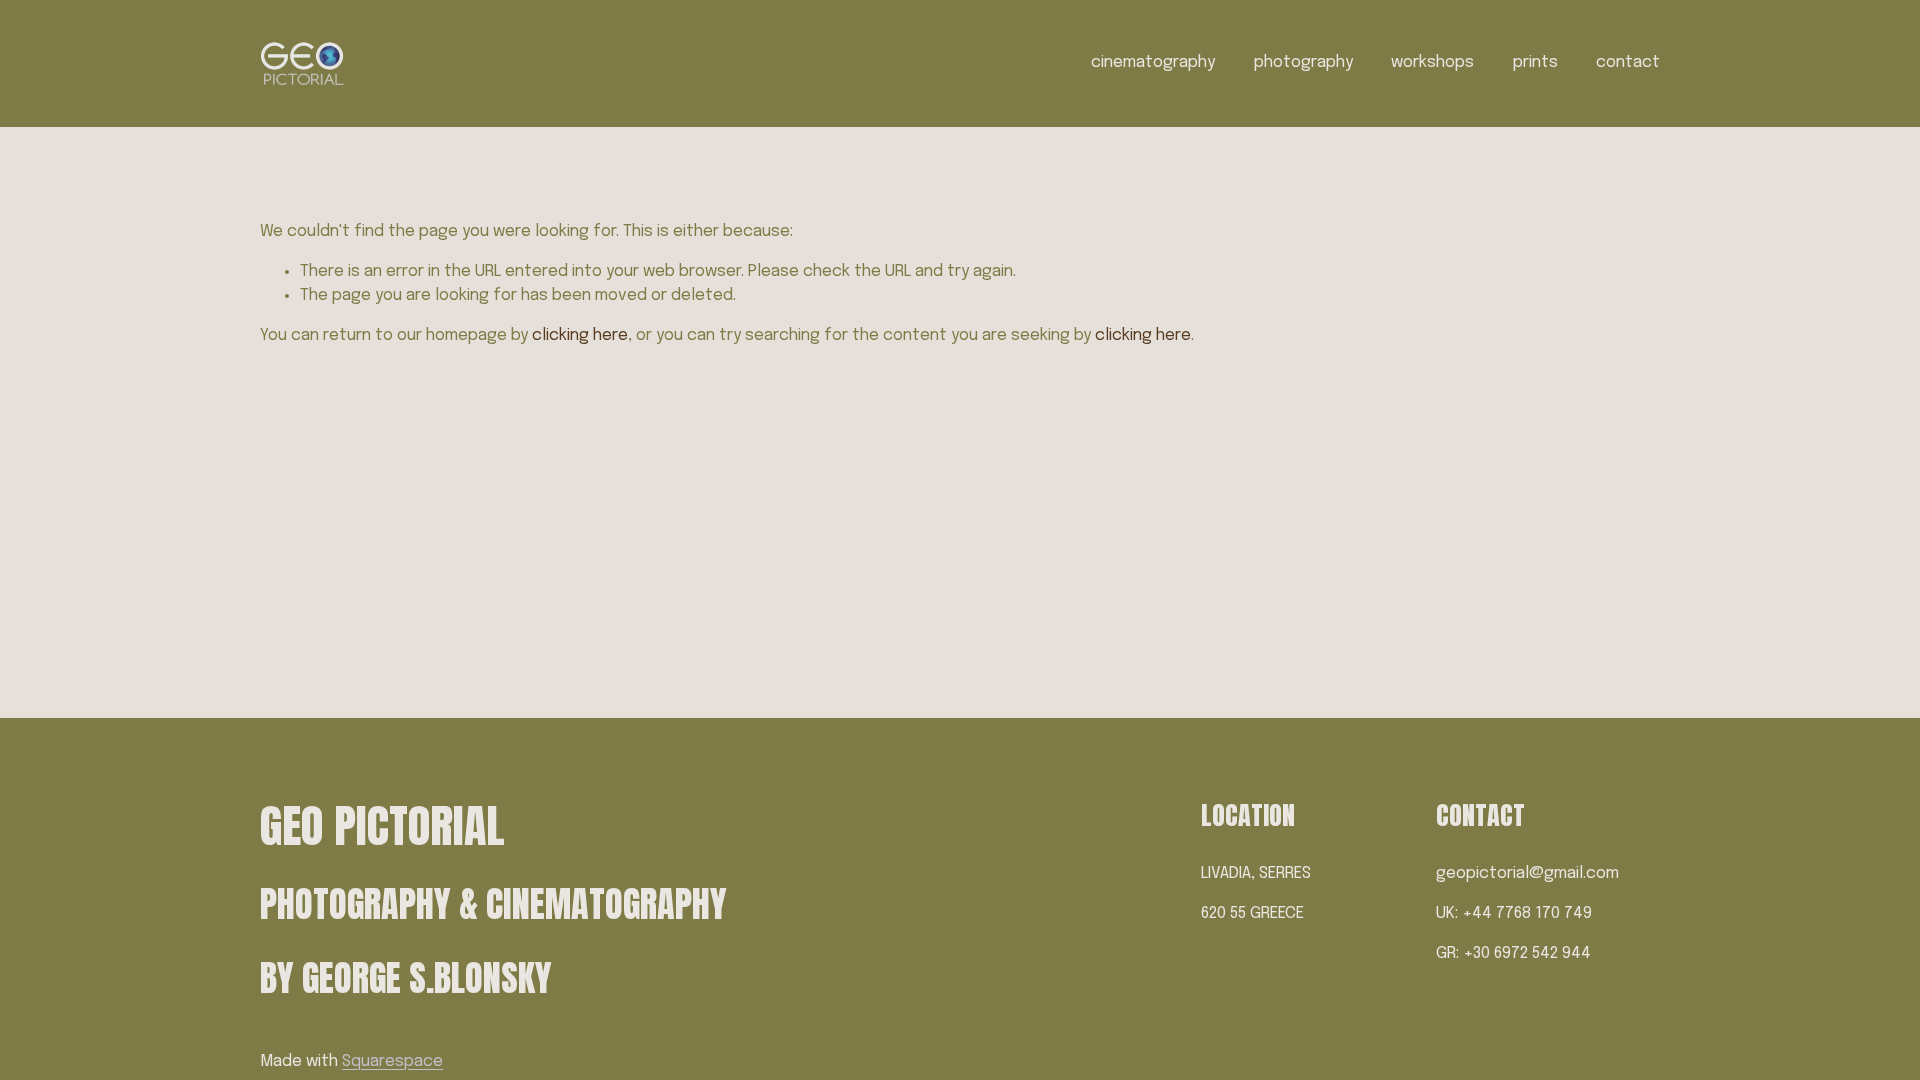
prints (1535, 62)
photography (1303, 62)
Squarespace (392, 1061)
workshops (1432, 62)
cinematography (1153, 62)
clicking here (580, 335)
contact (1628, 62)
